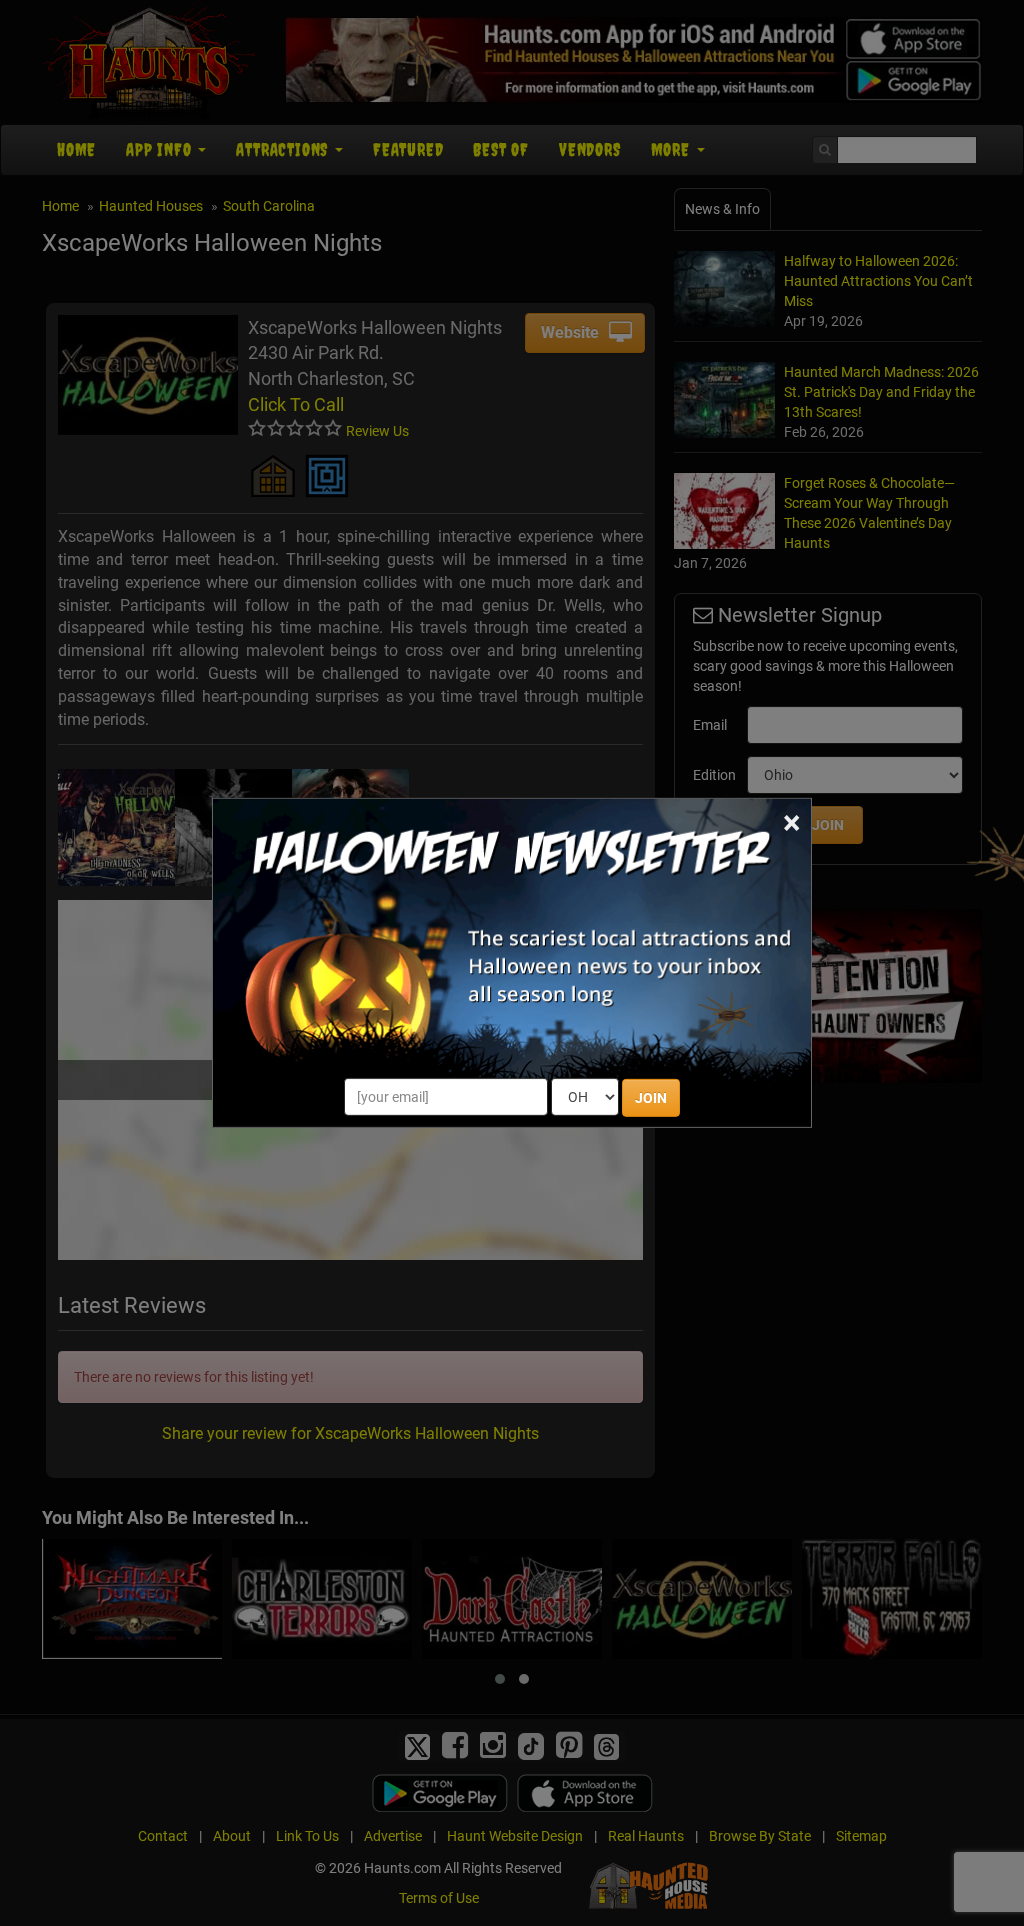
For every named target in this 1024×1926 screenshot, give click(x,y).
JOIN (651, 1098)
